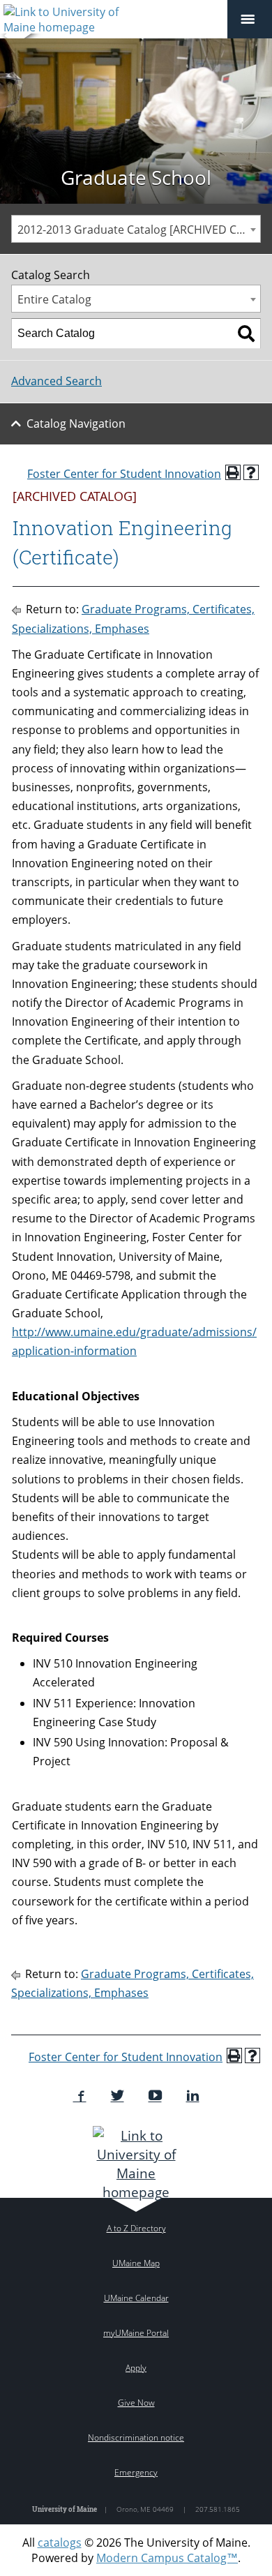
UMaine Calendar (136, 2298)
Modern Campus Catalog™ (167, 2558)
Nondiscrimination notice (136, 2438)
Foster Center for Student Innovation (124, 474)
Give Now (136, 2403)
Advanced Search (56, 381)
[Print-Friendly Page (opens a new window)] (233, 472)
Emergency (136, 2472)
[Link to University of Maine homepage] (136, 2164)
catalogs (60, 2543)
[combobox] (136, 229)
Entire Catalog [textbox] (54, 299)
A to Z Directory (136, 2228)
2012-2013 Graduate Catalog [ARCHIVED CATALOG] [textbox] (139, 230)
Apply (136, 2368)
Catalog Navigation (76, 424)
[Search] (246, 334)
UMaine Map (136, 2263)
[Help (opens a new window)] (251, 472)
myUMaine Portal (136, 2333)
